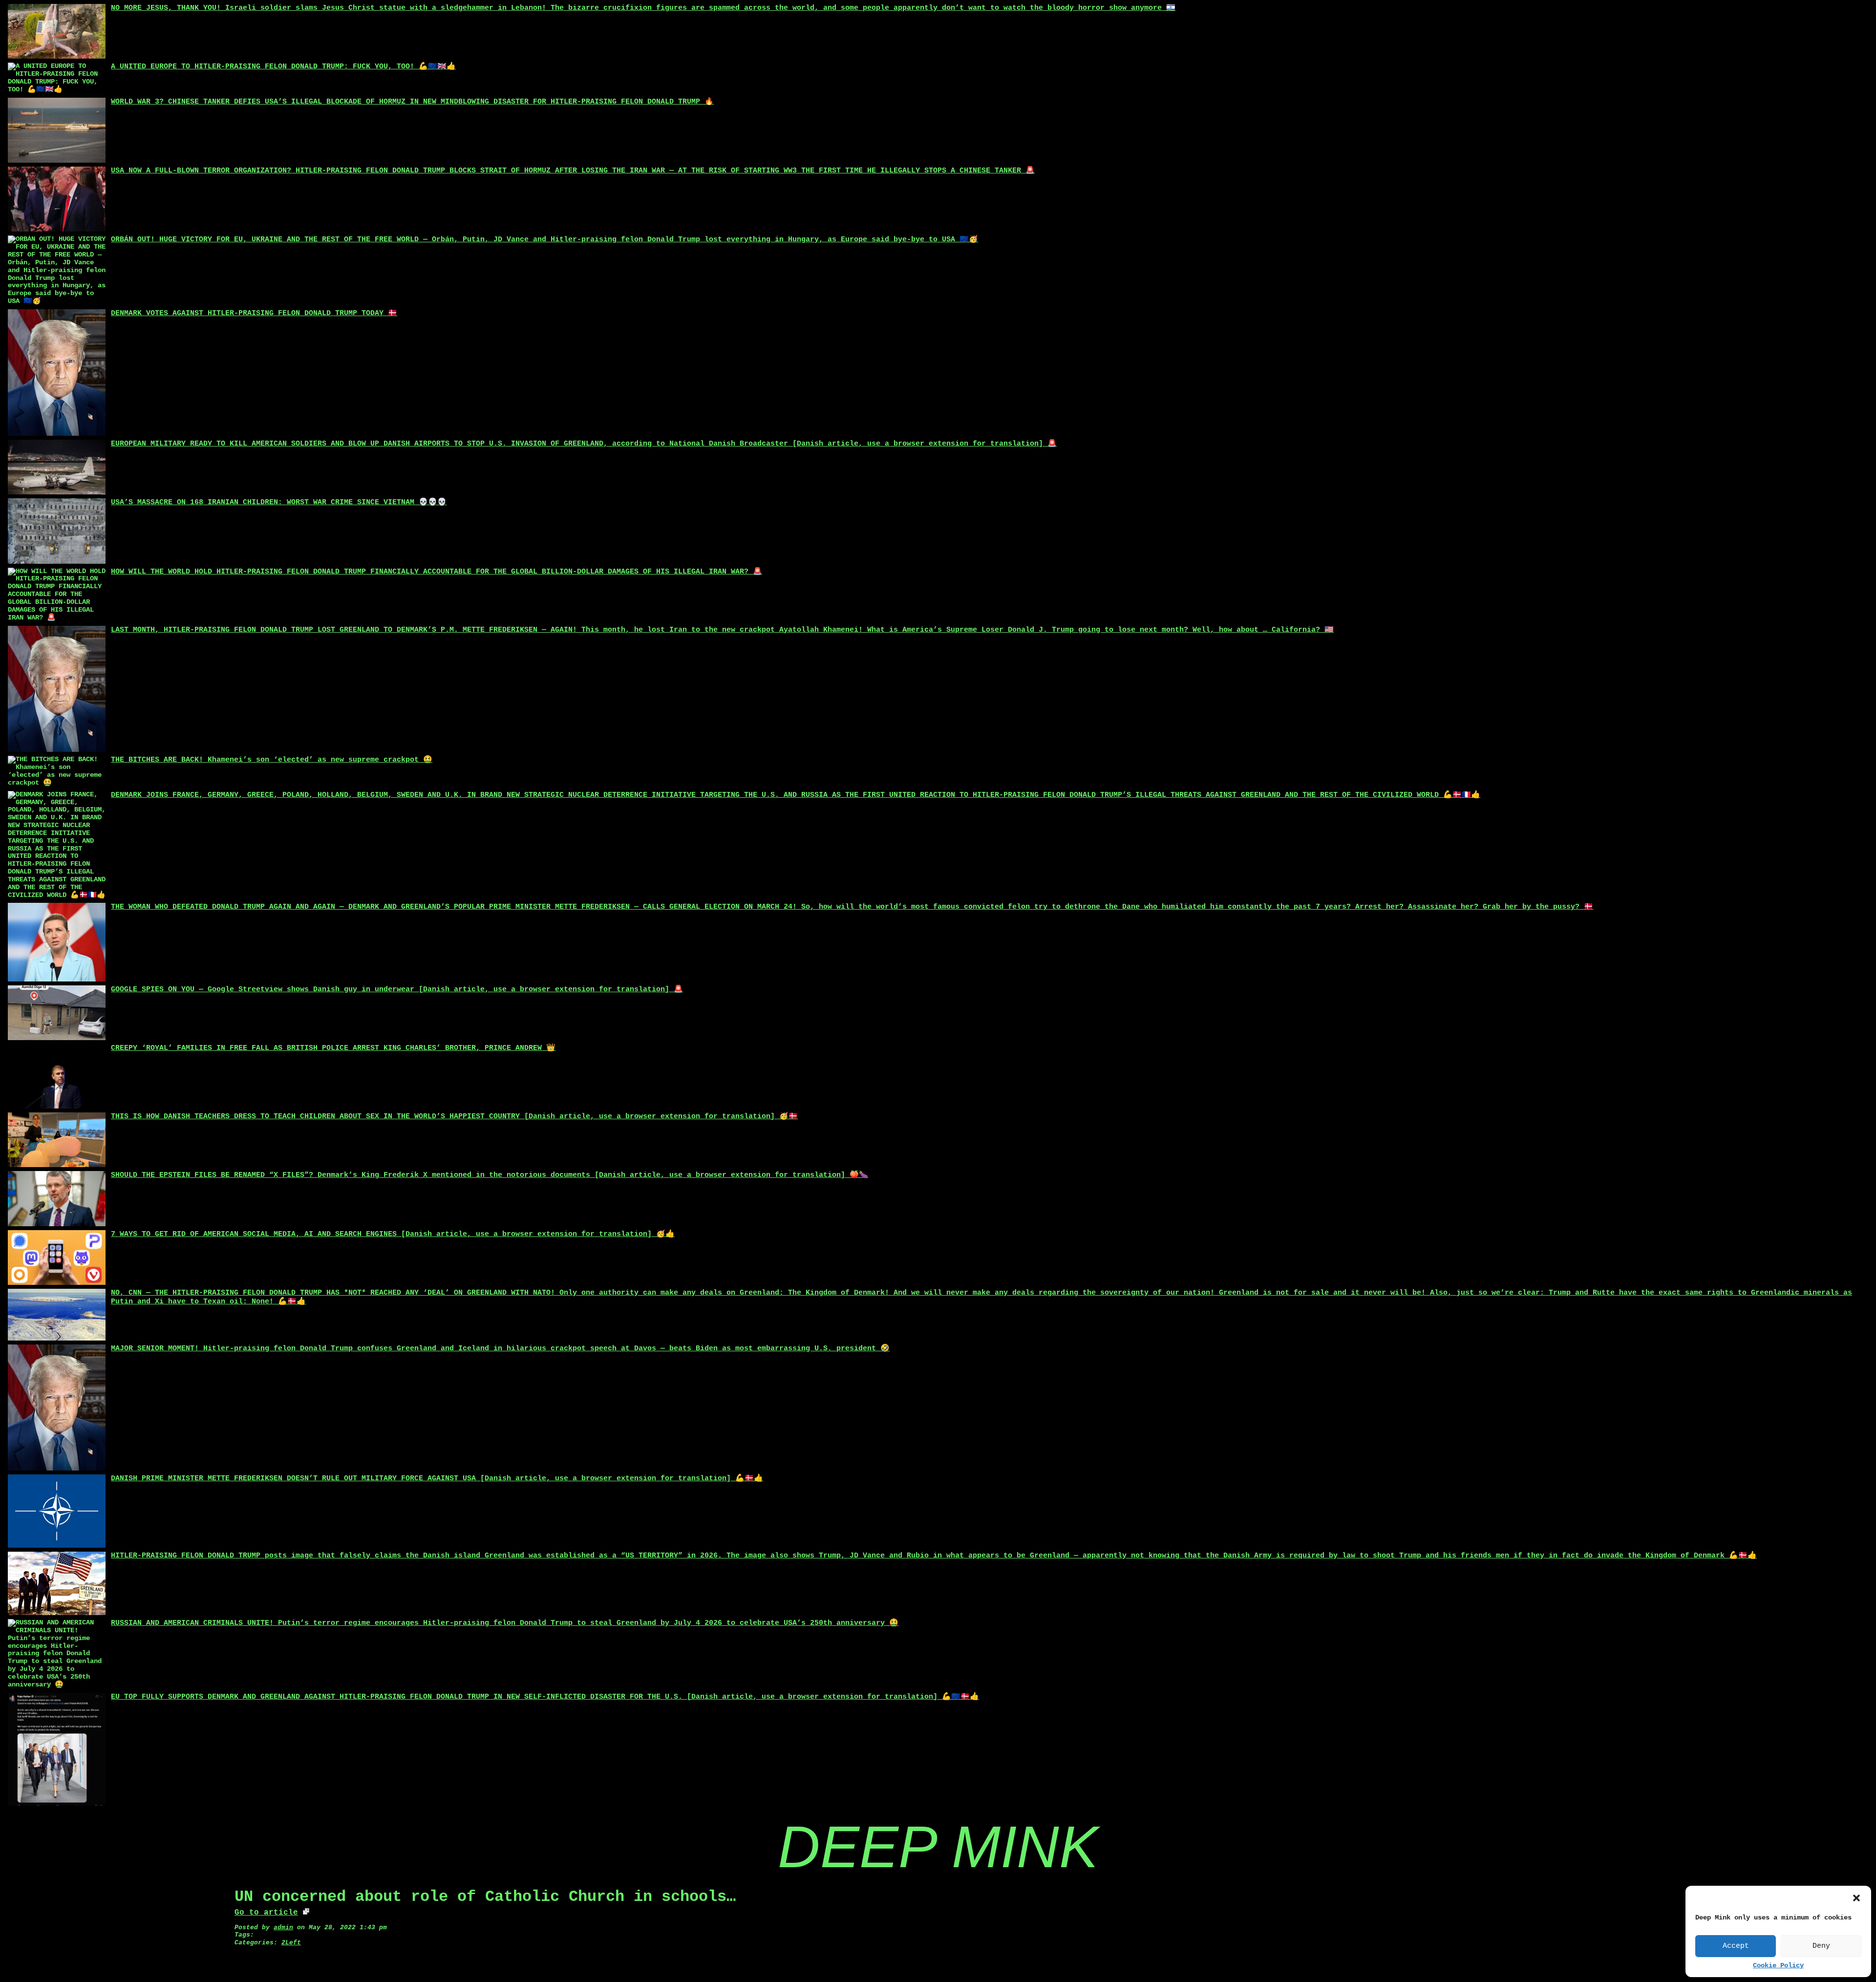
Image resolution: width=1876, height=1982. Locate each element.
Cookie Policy (1778, 1966)
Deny (1821, 1946)
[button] (1856, 1898)
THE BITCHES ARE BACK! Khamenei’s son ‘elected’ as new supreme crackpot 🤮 (272, 760)
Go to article (266, 1913)
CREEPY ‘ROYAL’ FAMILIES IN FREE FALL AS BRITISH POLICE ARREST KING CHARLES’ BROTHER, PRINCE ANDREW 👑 (333, 1048)
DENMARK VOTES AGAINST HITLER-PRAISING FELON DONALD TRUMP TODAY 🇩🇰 (254, 313)
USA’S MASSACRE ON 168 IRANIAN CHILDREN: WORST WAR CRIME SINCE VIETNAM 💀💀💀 (279, 502)
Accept (1736, 1946)
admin (283, 1928)
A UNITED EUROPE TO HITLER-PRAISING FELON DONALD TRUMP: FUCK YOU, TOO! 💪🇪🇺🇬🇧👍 (283, 67)
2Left (291, 1943)
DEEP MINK (938, 1847)
